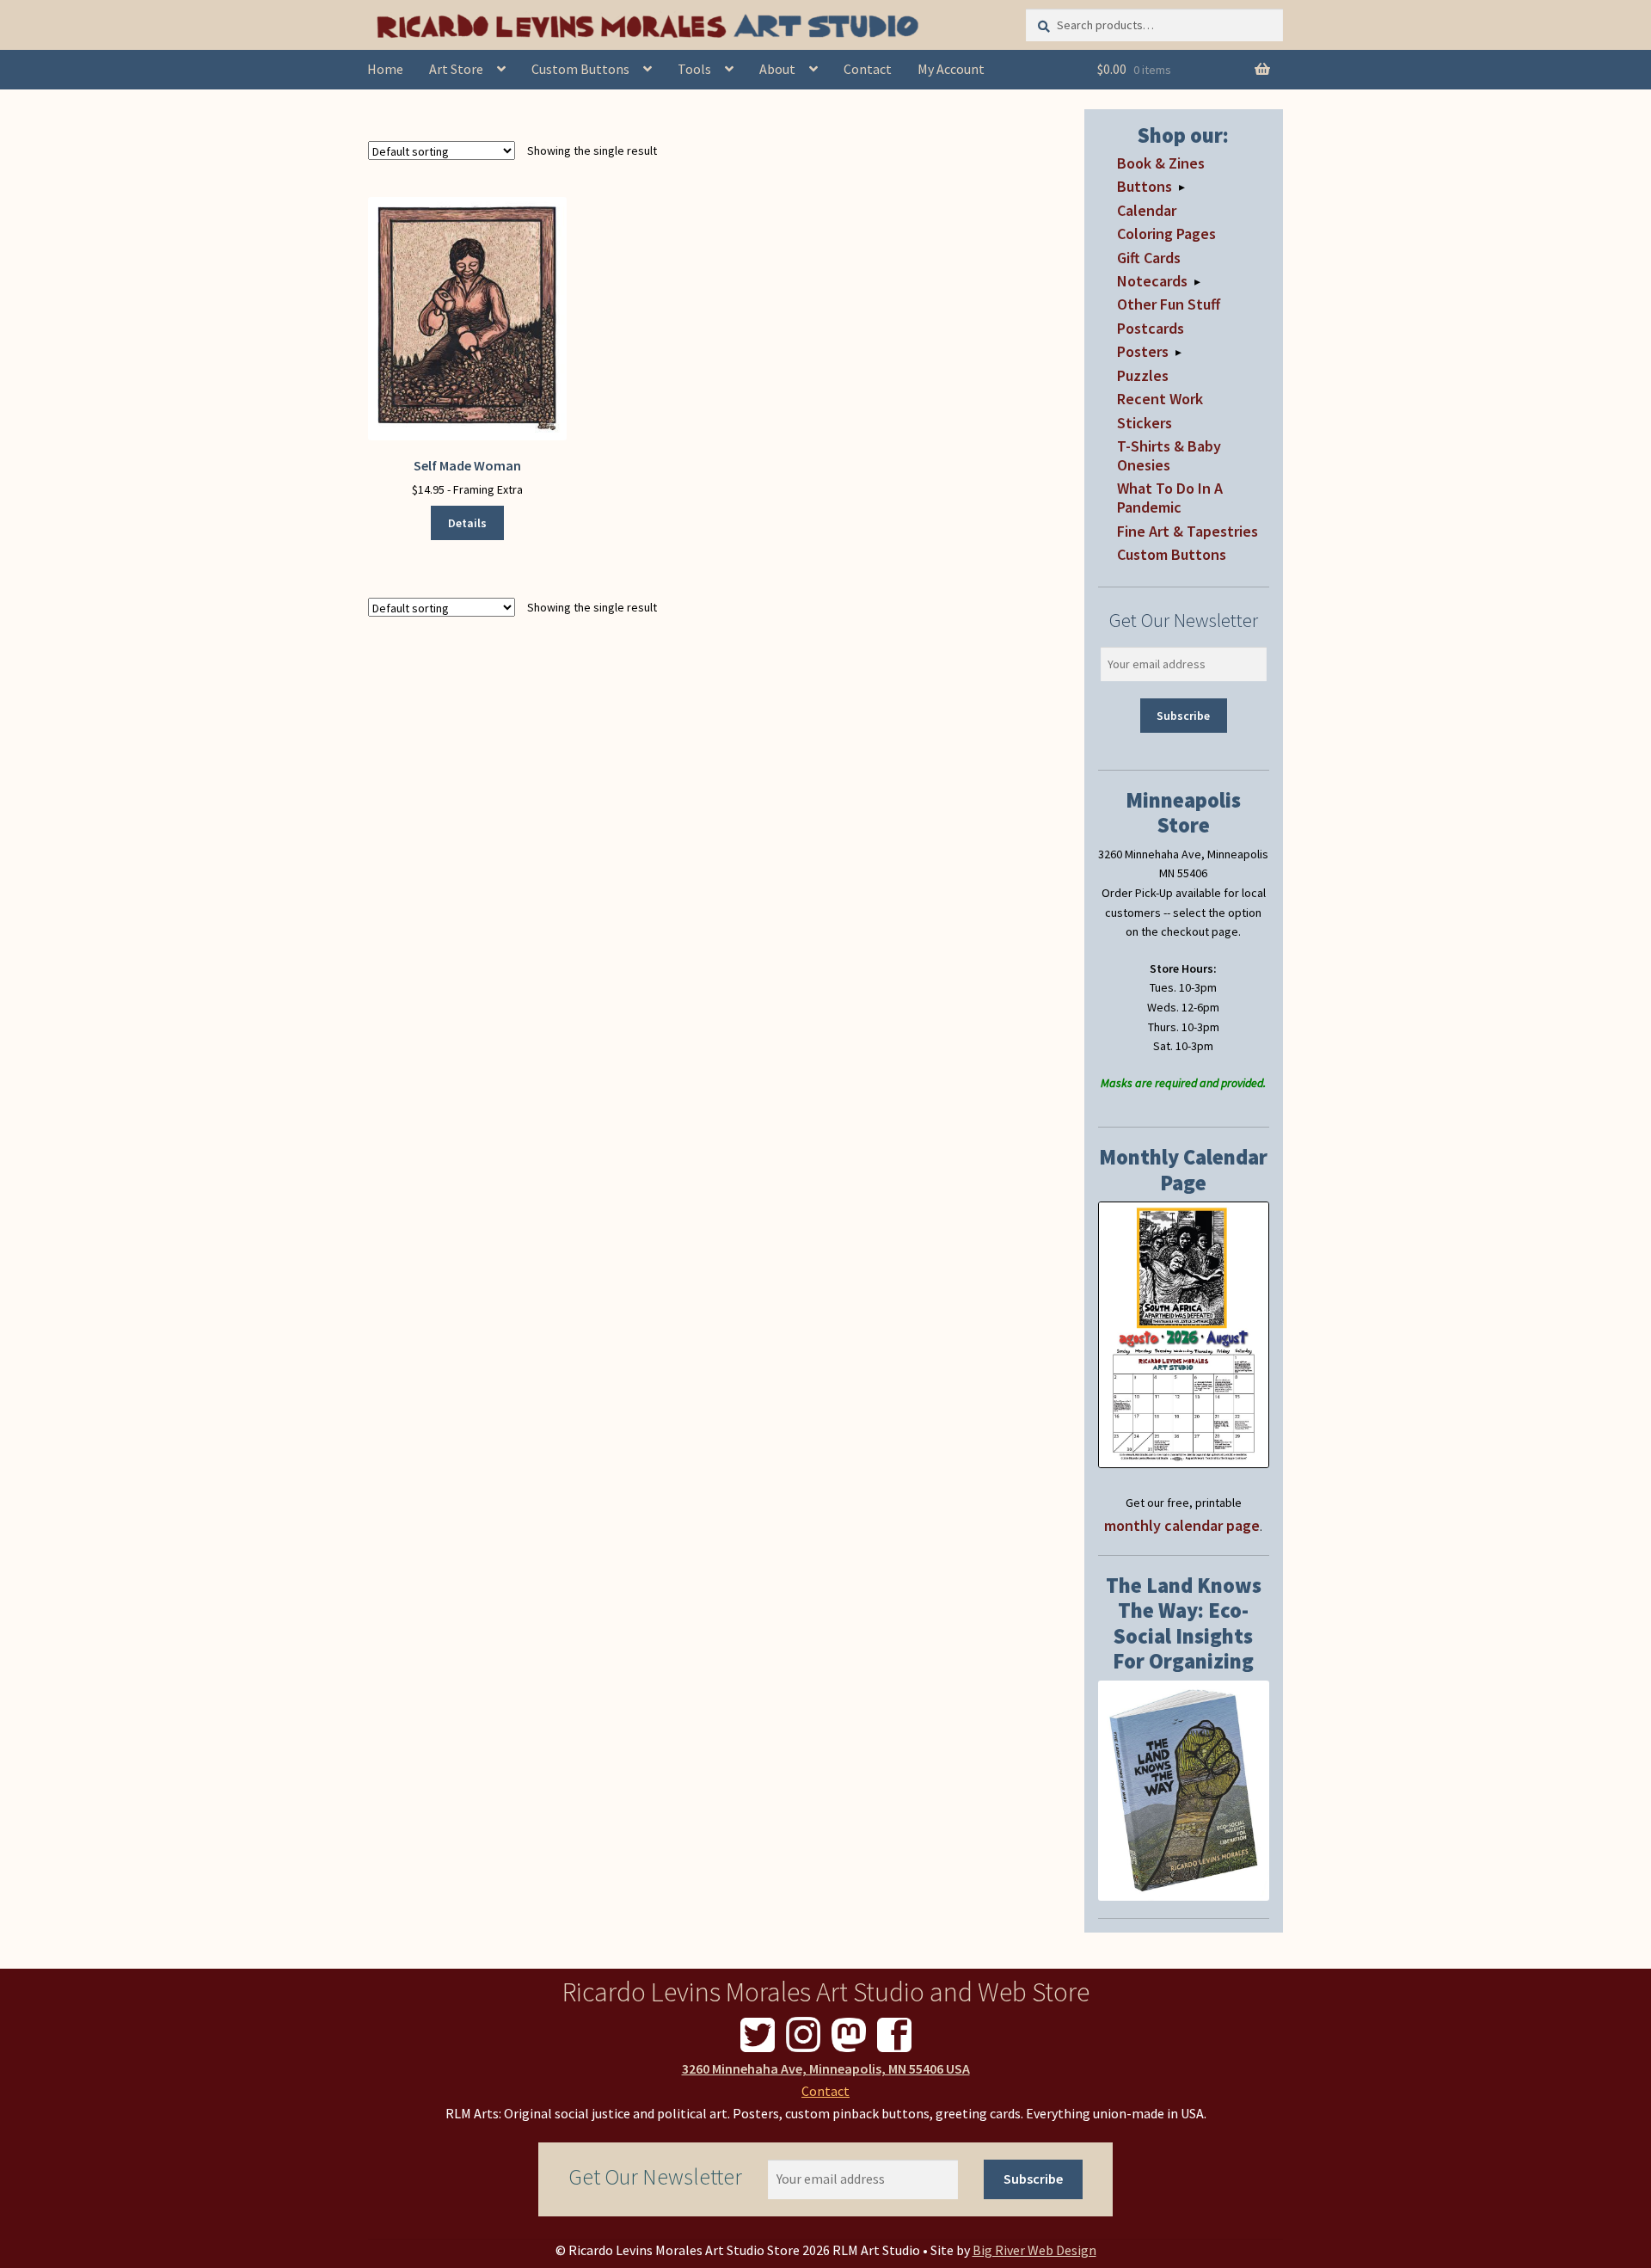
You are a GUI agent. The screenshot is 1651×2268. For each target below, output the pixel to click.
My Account (951, 69)
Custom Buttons (580, 69)
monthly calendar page (1182, 1525)
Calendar (1147, 210)
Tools (694, 69)
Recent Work (1160, 399)
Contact (868, 69)
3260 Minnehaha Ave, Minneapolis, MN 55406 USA (826, 2068)
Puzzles (1143, 375)
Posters (1143, 351)
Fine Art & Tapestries (1188, 531)
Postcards (1151, 328)
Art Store (456, 69)
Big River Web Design (1034, 2250)
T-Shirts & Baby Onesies (1169, 455)
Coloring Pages (1166, 234)
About (777, 69)
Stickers (1145, 423)
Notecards (1152, 281)
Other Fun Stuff (1169, 304)
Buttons (1145, 186)
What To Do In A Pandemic (1170, 498)
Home (385, 69)
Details (467, 523)
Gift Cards (1149, 258)
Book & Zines (1161, 163)
